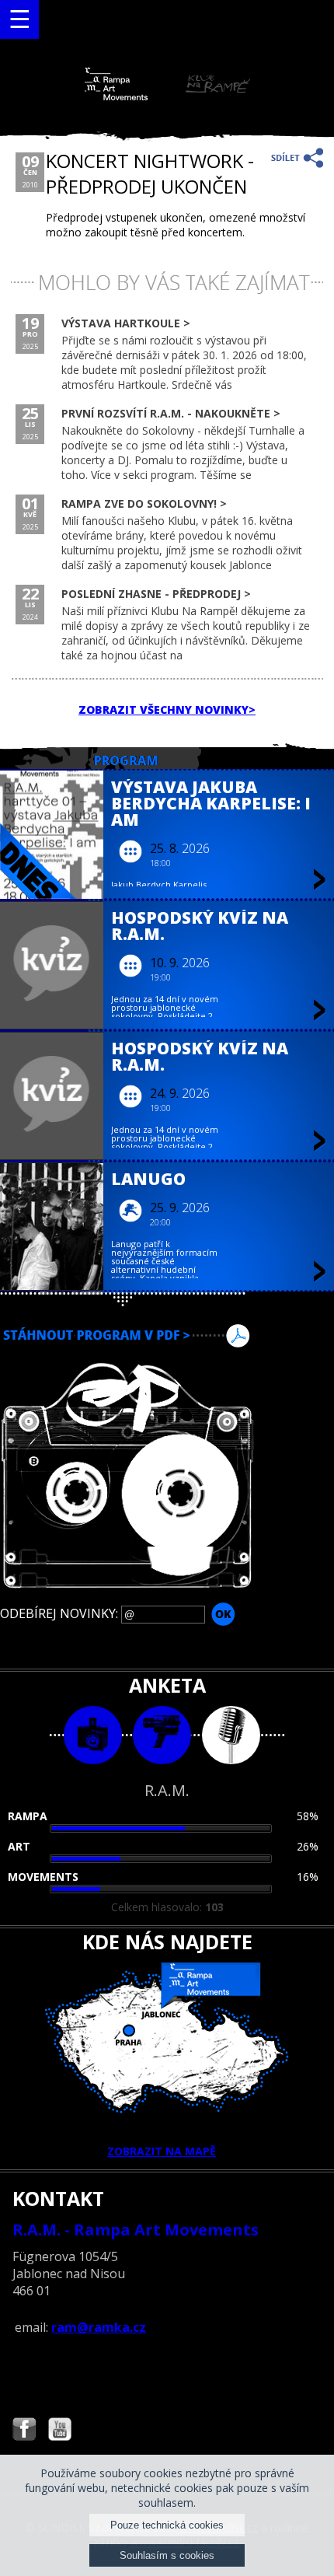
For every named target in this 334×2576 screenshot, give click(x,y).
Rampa (28, 1816)
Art (19, 1846)
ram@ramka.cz (99, 2327)
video (162, 1735)
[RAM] (167, 97)
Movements (43, 1877)
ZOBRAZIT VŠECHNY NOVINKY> (167, 710)
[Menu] (19, 19)
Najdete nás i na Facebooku (24, 2431)
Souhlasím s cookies (167, 2555)
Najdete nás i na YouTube (60, 2431)
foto (93, 1735)
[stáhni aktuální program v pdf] (167, 1336)
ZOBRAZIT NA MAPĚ (162, 2151)
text (231, 1735)
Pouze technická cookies (167, 2525)
